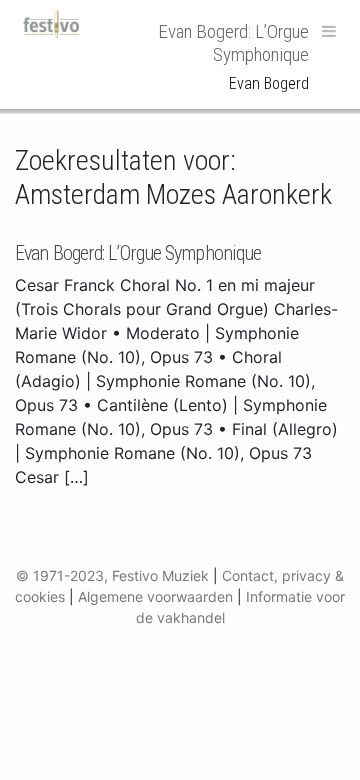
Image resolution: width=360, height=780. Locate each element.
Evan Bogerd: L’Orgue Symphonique (138, 253)
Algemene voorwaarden (155, 596)
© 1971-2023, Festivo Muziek (112, 575)
